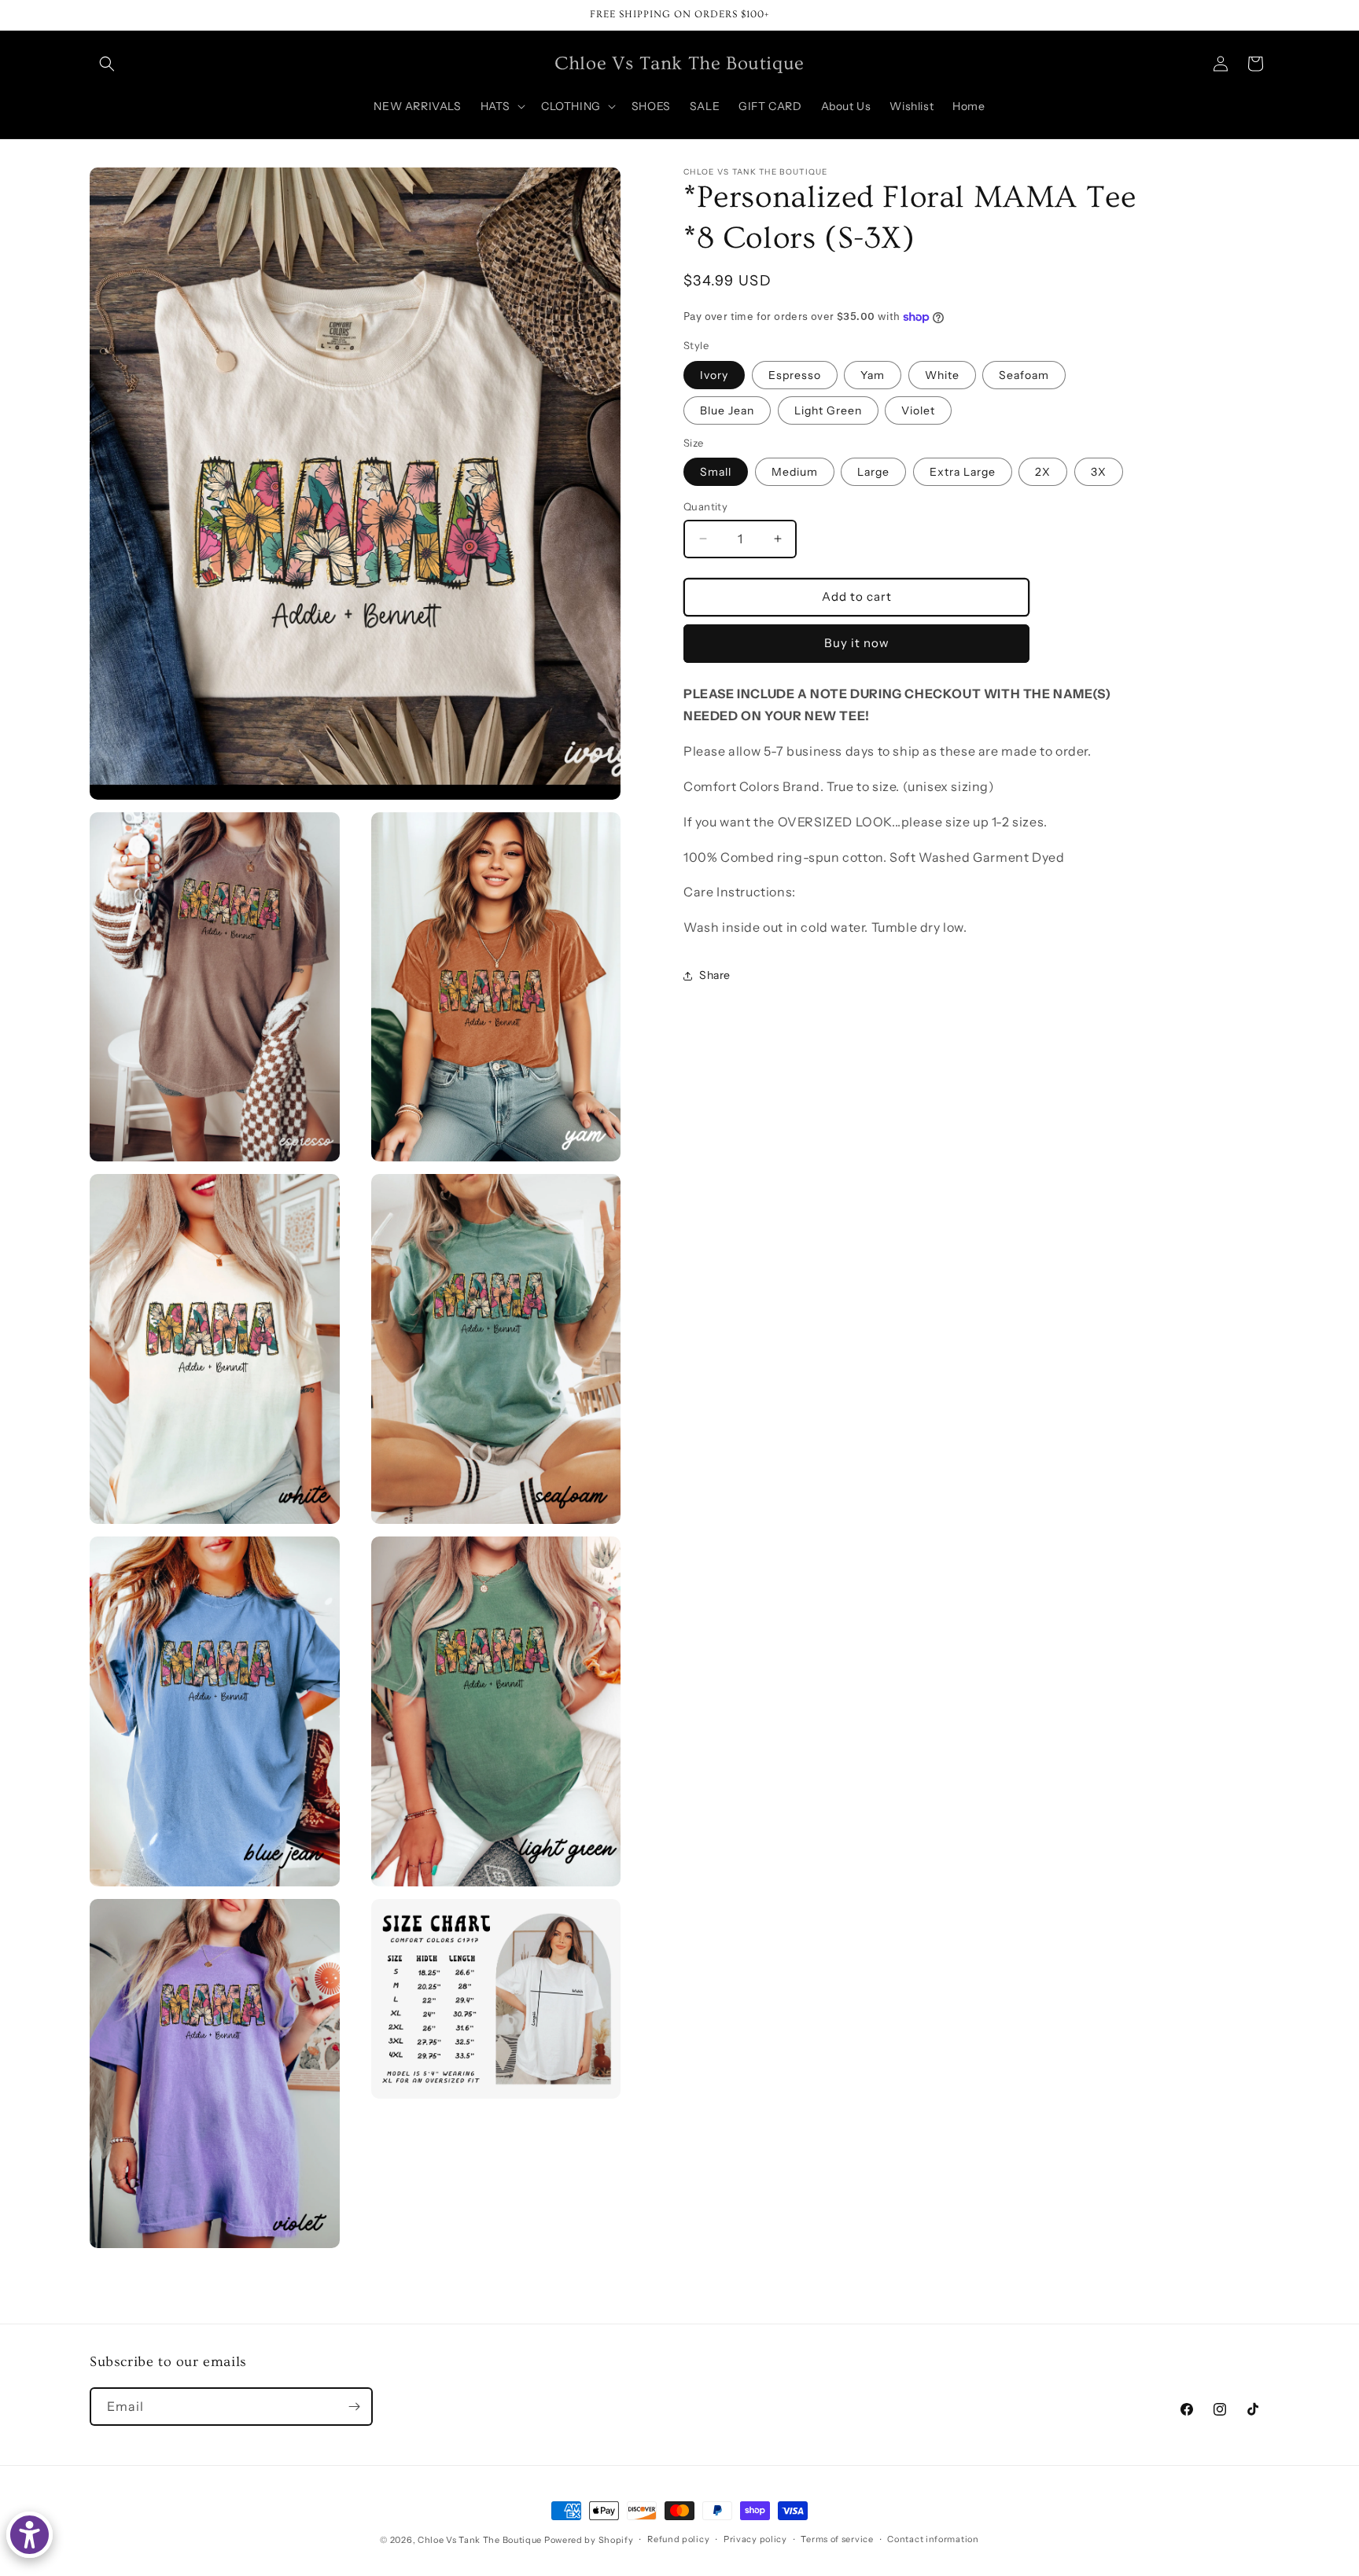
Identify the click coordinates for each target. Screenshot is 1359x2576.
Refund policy (678, 2539)
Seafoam (1024, 374)
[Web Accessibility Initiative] (29, 2535)
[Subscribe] (354, 2407)
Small (716, 472)
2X (1043, 472)
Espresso (795, 374)
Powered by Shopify (589, 2540)
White (942, 374)
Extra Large (963, 472)
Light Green (828, 410)
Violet (918, 410)
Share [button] (715, 975)
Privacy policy (755, 2539)
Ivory (714, 374)
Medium (795, 472)
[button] (107, 64)
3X (1099, 472)
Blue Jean (727, 410)
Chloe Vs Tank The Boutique (480, 2540)
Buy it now (857, 643)
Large (873, 472)
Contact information (933, 2539)
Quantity (705, 506)
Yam (873, 374)
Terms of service (837, 2539)
